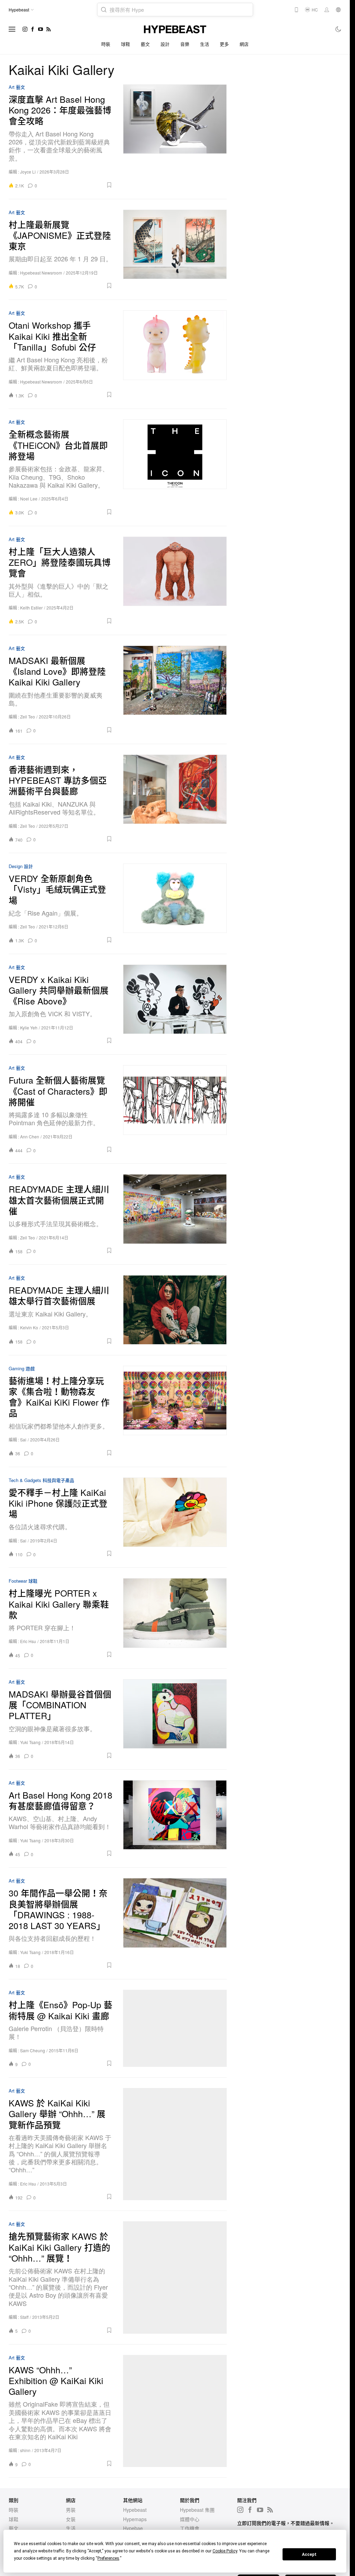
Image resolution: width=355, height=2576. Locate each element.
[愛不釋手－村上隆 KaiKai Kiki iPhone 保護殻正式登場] (175, 1517)
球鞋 (126, 44)
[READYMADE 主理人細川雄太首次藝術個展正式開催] (175, 1214)
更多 (224, 44)
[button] (77, 185)
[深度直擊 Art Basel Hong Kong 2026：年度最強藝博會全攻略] (175, 136)
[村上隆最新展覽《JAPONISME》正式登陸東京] (175, 250)
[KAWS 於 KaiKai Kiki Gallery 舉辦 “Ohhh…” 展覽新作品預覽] (175, 2144)
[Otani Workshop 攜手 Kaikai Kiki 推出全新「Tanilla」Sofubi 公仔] (175, 354)
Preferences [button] (108, 2558)
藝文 (145, 44)
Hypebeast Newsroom (41, 273)
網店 (244, 44)
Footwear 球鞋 (23, 1581)
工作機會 (190, 2528)
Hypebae (133, 2528)
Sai (23, 1439)
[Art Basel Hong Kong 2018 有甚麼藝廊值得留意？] (175, 1819)
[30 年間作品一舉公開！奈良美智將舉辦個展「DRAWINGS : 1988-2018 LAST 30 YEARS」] (175, 1923)
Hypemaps (135, 2519)
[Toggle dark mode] (339, 29)
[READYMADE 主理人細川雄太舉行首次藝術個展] (175, 1310)
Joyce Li (28, 172)
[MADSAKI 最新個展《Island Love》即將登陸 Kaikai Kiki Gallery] (175, 689)
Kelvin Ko (29, 1327)
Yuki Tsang (30, 1742)
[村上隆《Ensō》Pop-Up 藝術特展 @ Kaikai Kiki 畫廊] (175, 2028)
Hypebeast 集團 (197, 2510)
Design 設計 (21, 866)
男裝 (71, 2510)
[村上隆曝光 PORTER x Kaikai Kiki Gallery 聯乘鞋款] (175, 1618)
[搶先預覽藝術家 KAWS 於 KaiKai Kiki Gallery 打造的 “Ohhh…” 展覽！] (175, 2277)
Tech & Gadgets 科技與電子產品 (41, 1480)
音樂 (185, 44)
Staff (24, 2317)
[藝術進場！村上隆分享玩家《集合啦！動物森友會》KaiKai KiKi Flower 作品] (175, 1411)
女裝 (71, 2519)
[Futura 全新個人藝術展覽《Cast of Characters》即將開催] (175, 1109)
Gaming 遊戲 (22, 1369)
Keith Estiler (31, 608)
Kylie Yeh (29, 1028)
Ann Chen (30, 1137)
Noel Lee (29, 499)
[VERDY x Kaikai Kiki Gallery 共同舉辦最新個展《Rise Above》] (175, 1004)
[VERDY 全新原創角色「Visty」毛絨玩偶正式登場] (175, 903)
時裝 (106, 44)
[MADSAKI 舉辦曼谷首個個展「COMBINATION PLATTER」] (175, 1719)
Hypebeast (135, 2510)
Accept (309, 2554)
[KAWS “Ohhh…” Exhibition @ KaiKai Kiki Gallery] (175, 2411)
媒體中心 (190, 2519)
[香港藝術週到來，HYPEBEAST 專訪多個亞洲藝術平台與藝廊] (175, 798)
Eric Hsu (28, 1641)
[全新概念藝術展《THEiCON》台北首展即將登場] (175, 467)
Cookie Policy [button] (225, 2551)
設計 (165, 44)
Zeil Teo (28, 717)
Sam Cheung (33, 2050)
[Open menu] (12, 29)
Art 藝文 (17, 87)
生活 (205, 44)
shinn (25, 2450)
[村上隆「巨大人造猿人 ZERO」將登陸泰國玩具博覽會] (175, 580)
